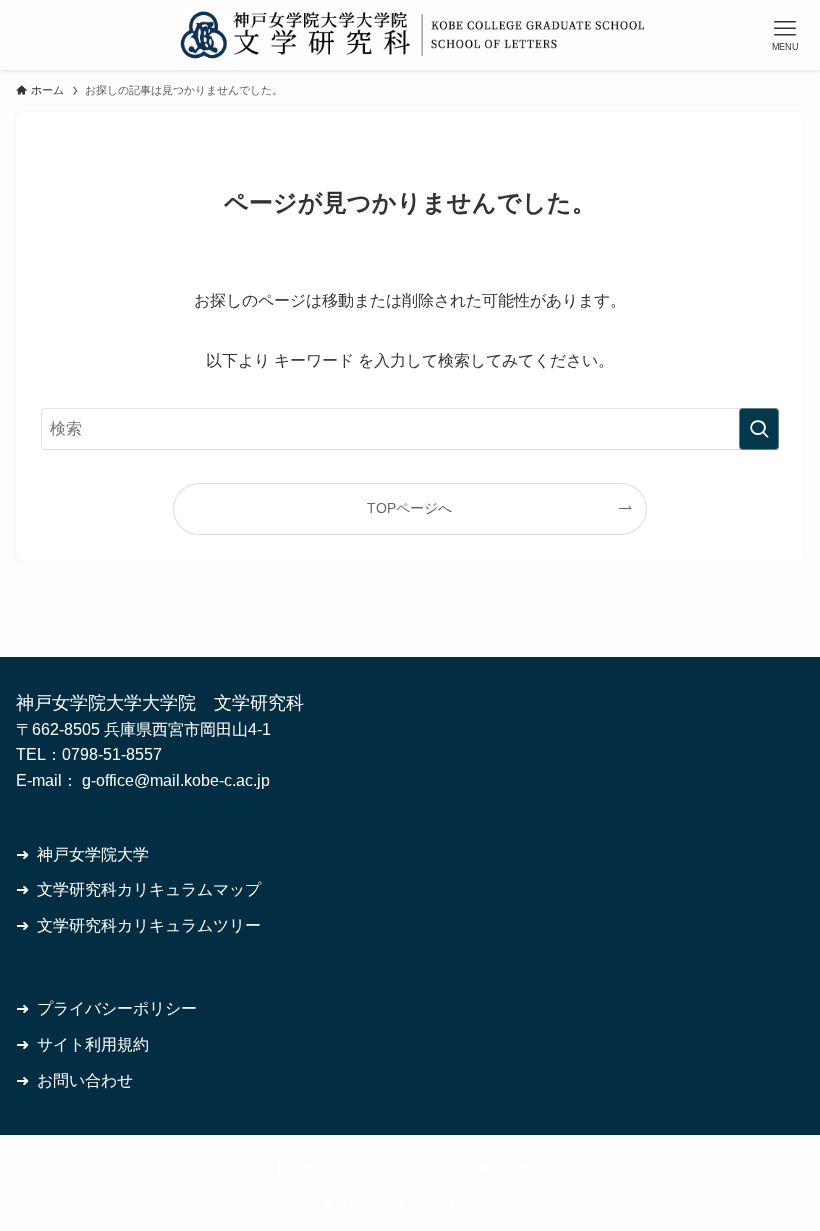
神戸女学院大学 (93, 854)
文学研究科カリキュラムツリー (149, 925)
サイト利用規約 (93, 1044)
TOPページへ (409, 508)
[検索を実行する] (759, 429)
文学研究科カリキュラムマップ (149, 889)
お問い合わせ (85, 1080)
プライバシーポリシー (117, 1008)
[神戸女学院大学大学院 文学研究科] (410, 35)
